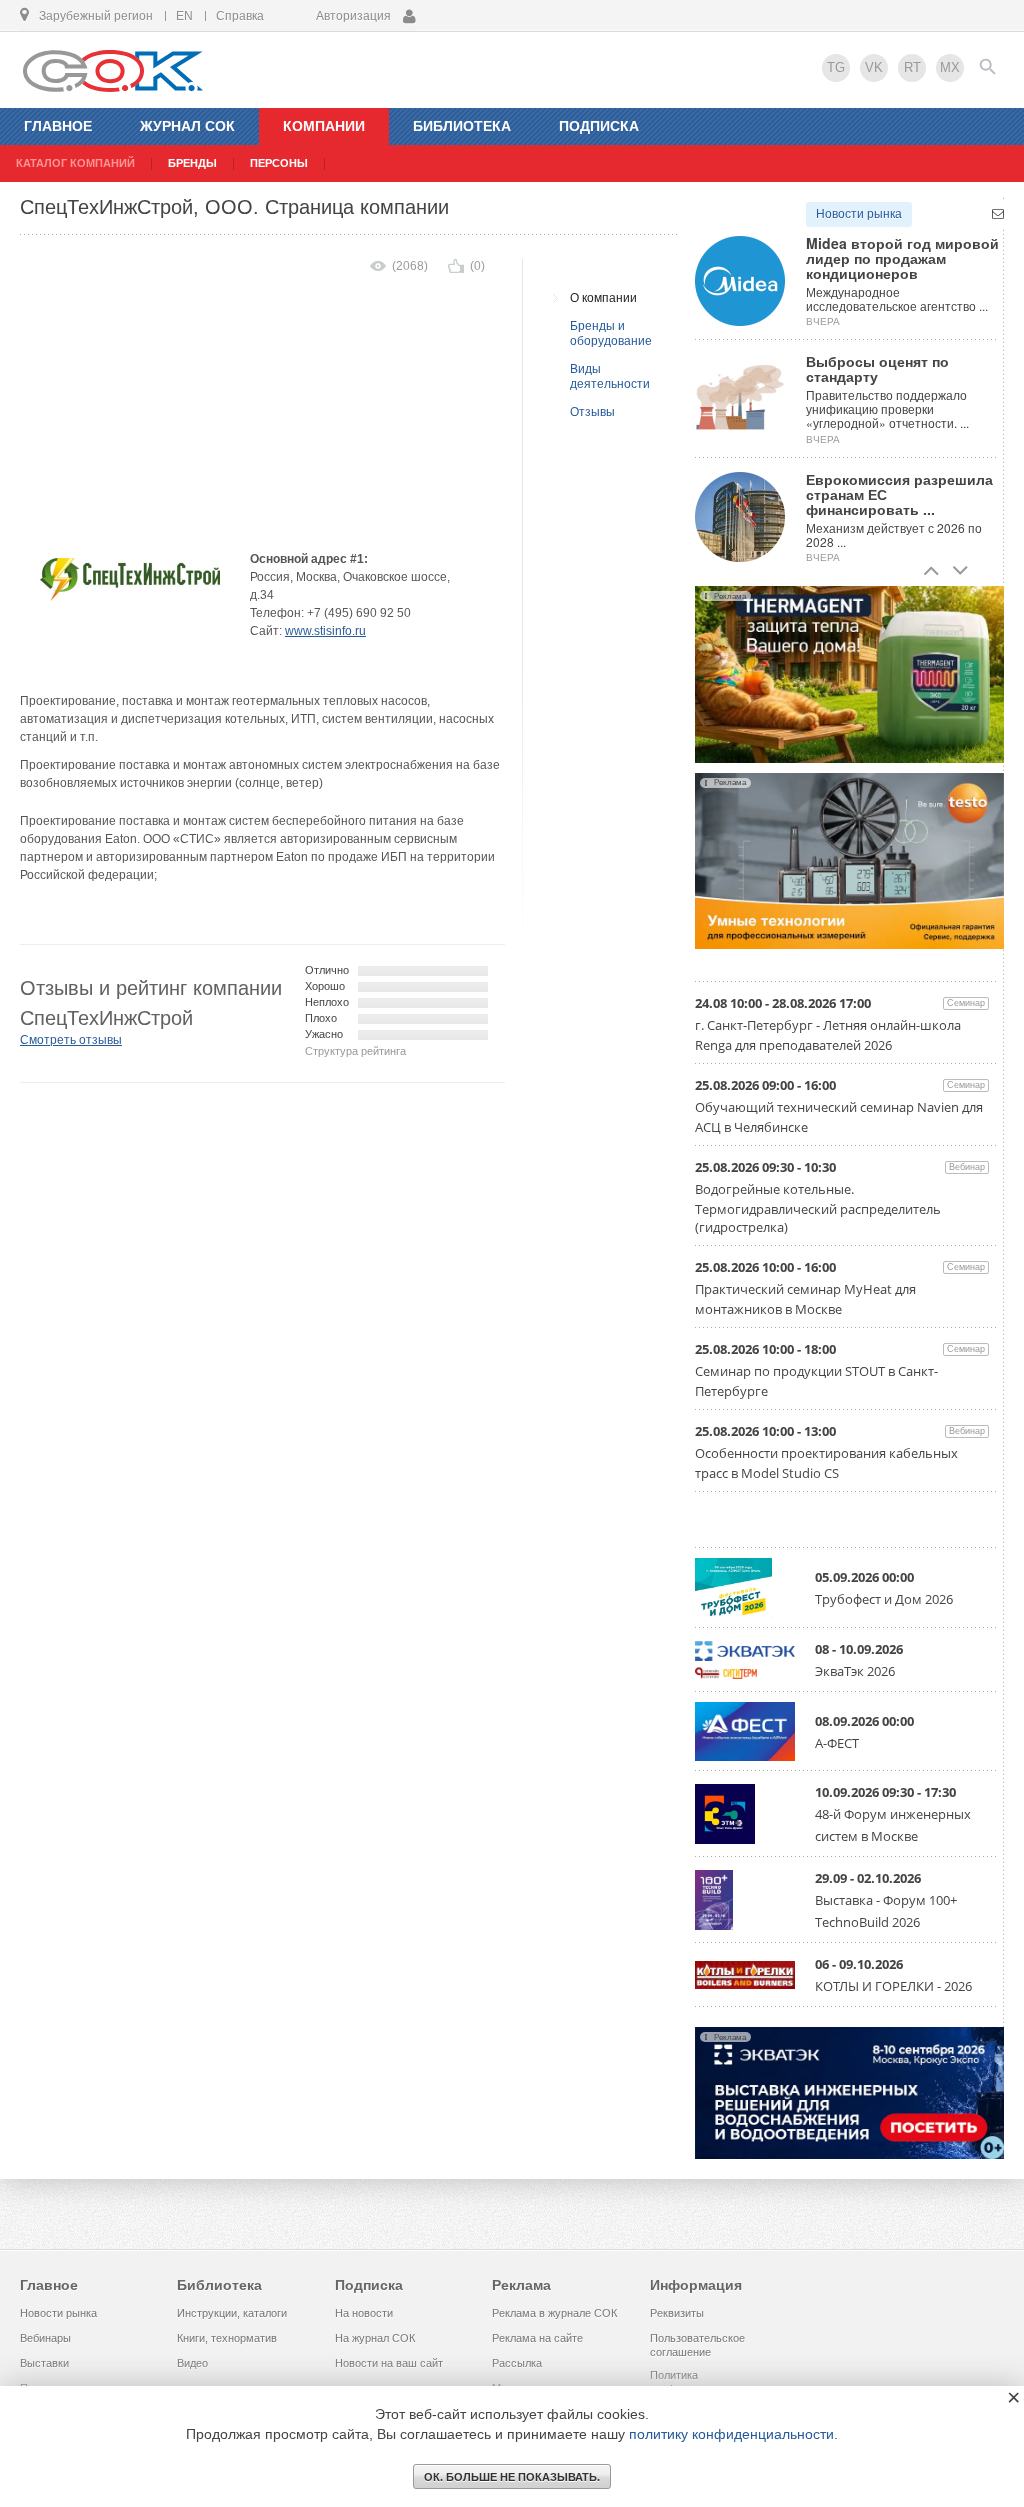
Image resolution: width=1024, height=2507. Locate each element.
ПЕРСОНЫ (279, 163)
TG (836, 67)
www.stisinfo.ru (325, 631)
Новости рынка (859, 214)
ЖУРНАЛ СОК (187, 126)
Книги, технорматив (227, 2338)
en (184, 16)
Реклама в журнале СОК (554, 2313)
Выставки (44, 2363)
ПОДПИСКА (599, 126)
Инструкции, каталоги (232, 2313)
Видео (192, 2363)
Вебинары (45, 2338)
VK (874, 67)
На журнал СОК (375, 2338)
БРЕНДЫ (192, 163)
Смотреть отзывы (71, 1040)
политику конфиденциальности (731, 2434)
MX (950, 67)
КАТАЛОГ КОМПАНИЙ (75, 163)
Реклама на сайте (537, 2338)
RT (912, 67)
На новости (364, 2313)
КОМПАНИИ (324, 126)
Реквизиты (677, 2313)
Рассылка (517, 2363)
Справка (240, 16)
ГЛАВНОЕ (58, 126)
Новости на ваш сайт (389, 2363)
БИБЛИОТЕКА (462, 126)
